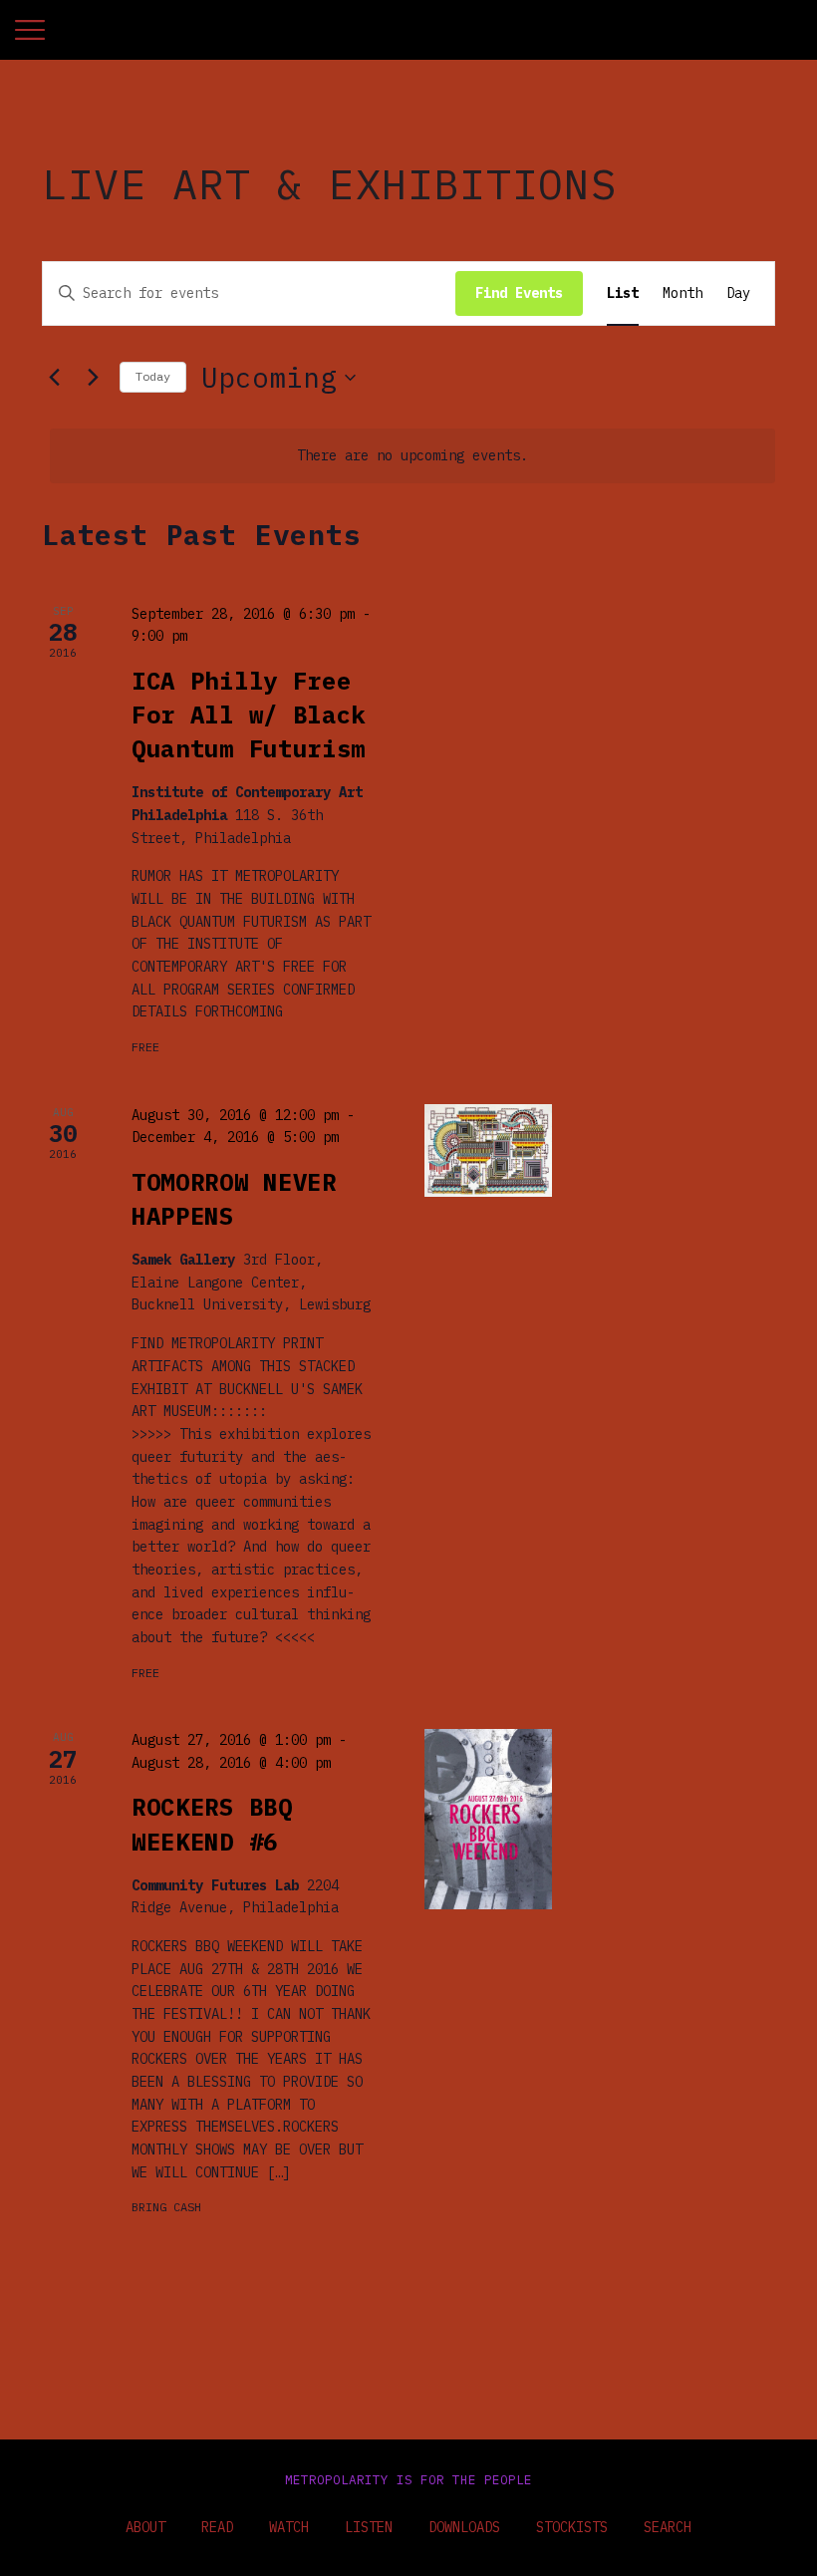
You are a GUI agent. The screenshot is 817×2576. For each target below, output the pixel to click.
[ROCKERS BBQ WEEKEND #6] (488, 1819)
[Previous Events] (54, 378)
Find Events (519, 293)
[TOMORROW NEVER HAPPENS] (488, 1150)
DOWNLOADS (464, 2527)
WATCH (289, 2527)
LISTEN (369, 2527)
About (145, 2527)
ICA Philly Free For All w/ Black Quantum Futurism (249, 715)
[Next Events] (93, 378)
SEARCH (668, 2527)
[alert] (412, 456)
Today (153, 376)
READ (217, 2527)
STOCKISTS (572, 2527)
